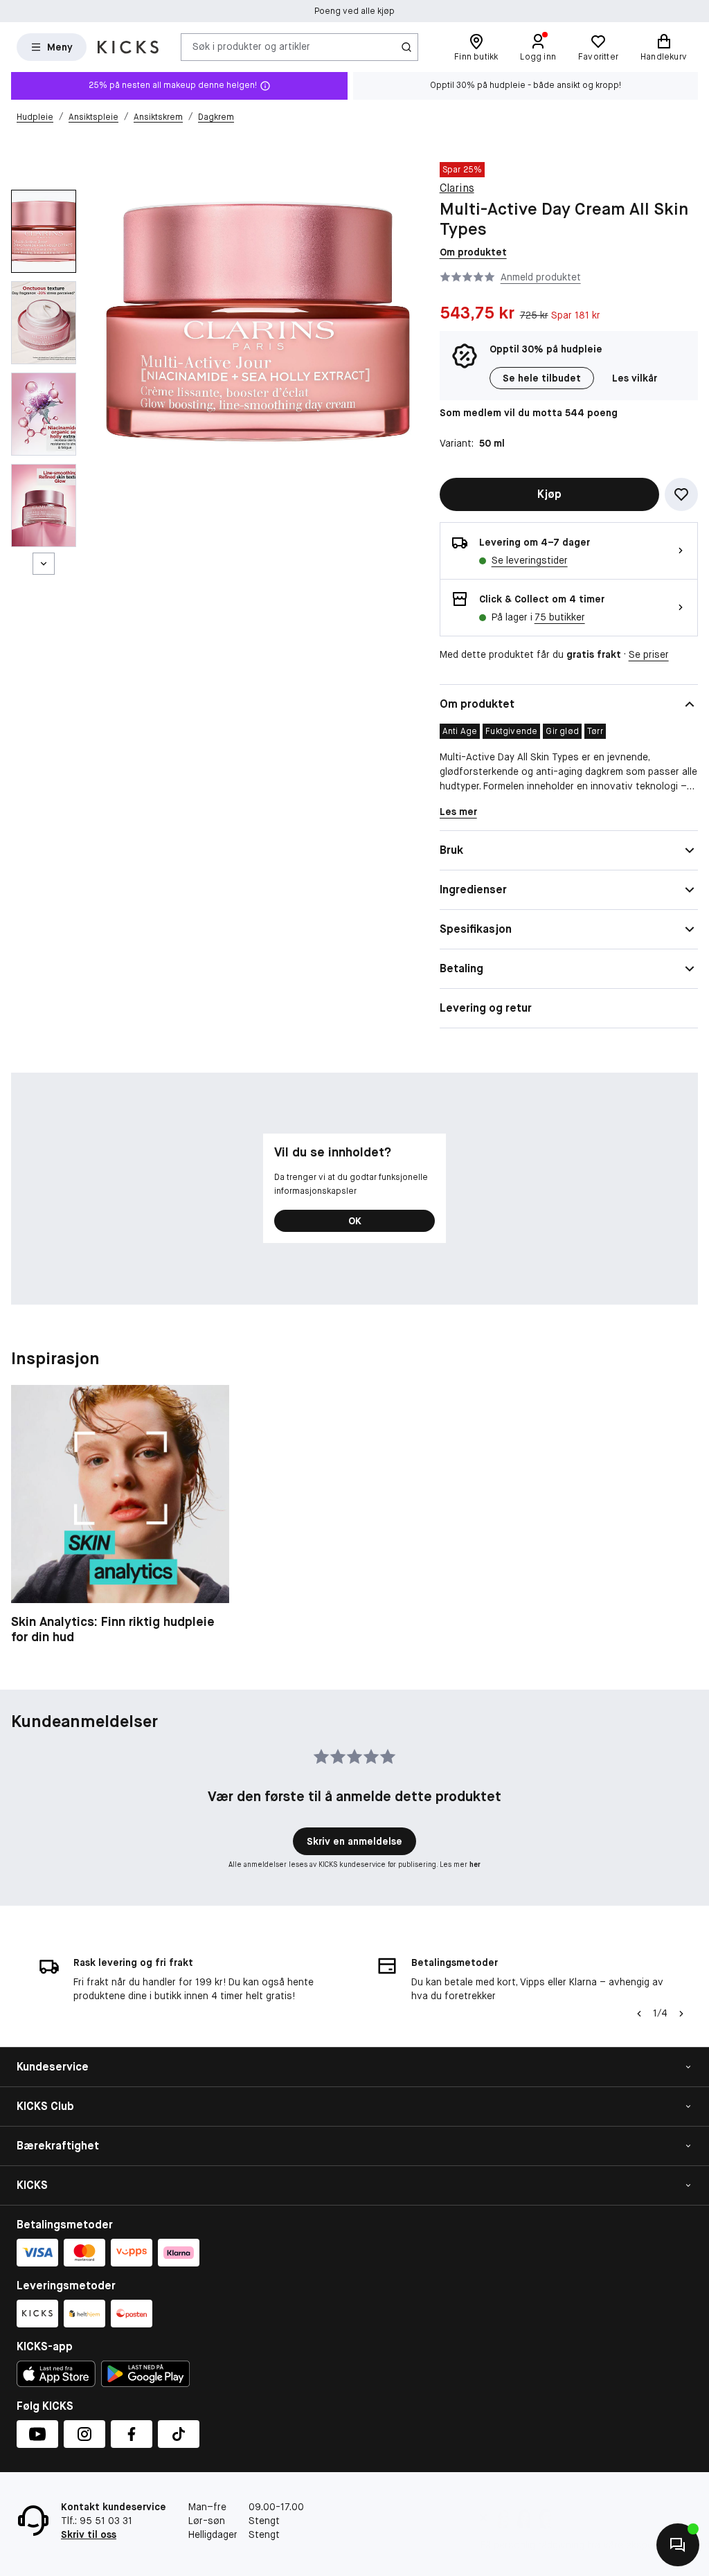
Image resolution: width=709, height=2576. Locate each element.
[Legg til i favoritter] (681, 494)
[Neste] (44, 564)
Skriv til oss (89, 2534)
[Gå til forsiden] (128, 47)
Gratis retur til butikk (354, 11)
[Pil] (681, 2014)
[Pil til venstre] (639, 2014)
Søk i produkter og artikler (251, 46)
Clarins (457, 188)
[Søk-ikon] (406, 47)
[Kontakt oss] (678, 2545)
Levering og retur (486, 1008)
